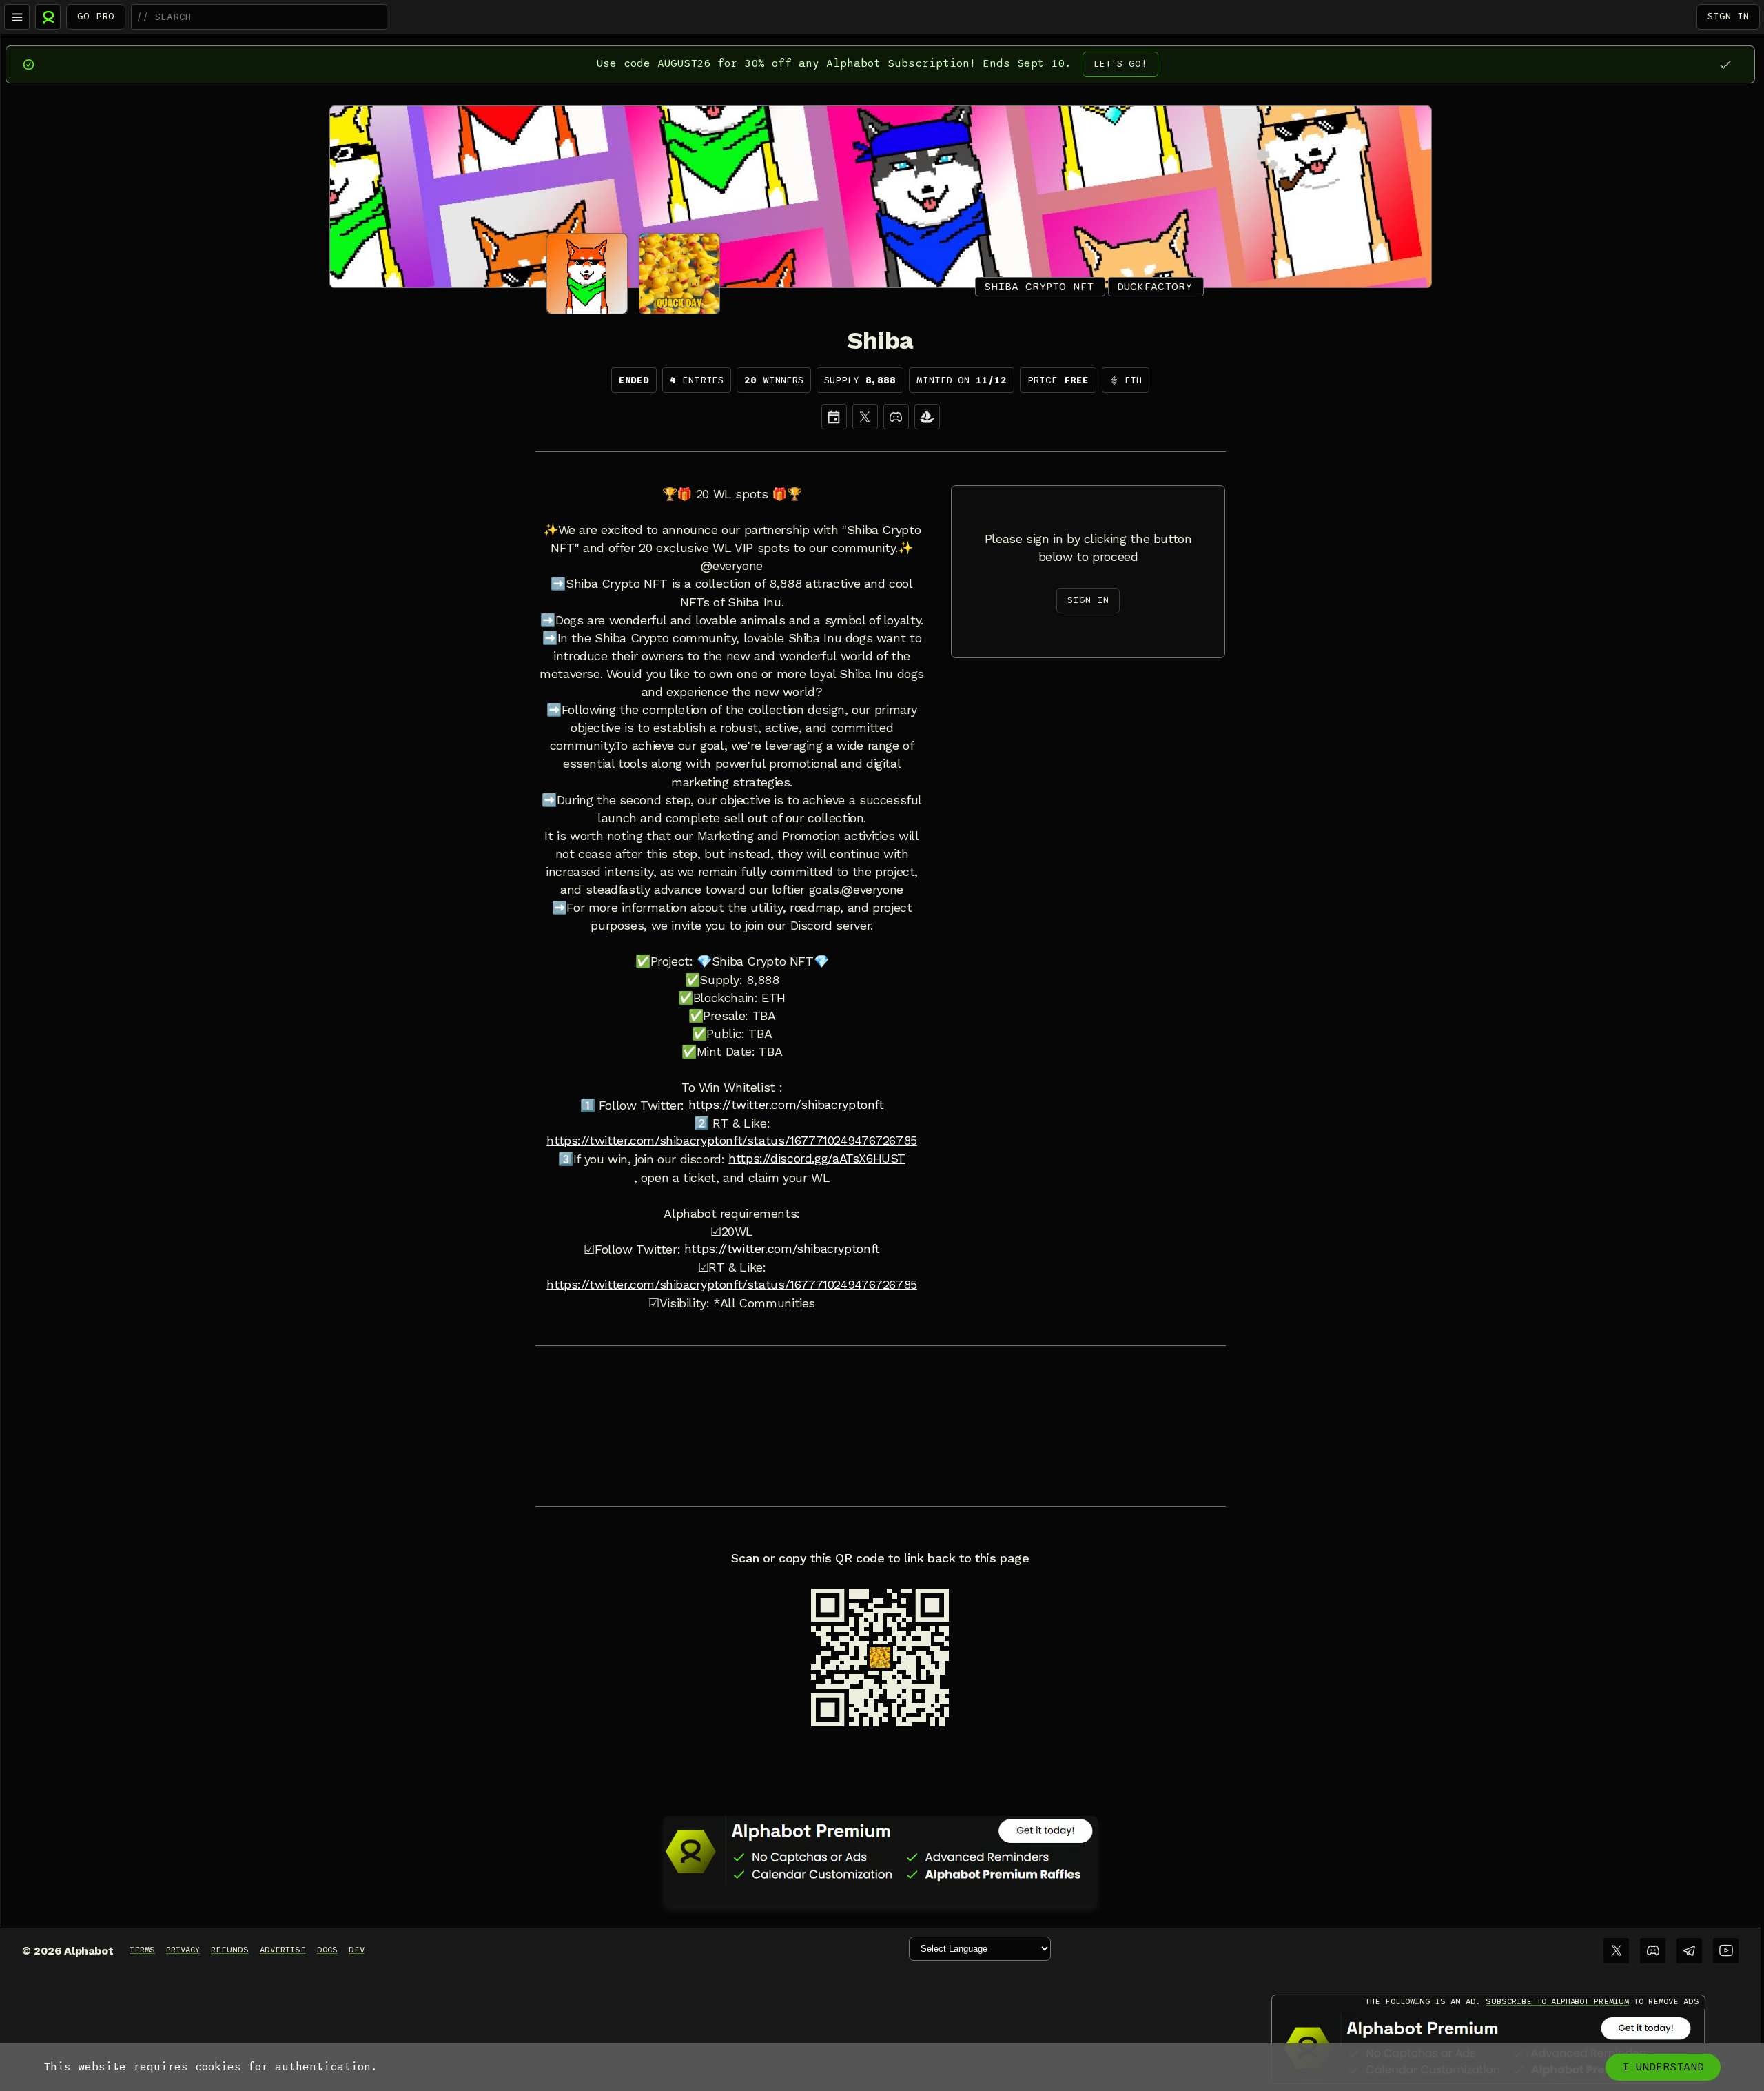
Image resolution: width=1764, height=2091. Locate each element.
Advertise (283, 1950)
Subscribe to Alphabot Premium (1557, 2001)
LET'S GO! (1120, 64)
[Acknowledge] (1725, 64)
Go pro (96, 16)
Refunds (230, 1950)
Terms (142, 1950)
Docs (327, 1950)
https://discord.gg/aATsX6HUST (817, 1159)
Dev (357, 1950)
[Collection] (927, 417)
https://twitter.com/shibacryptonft (786, 1105)
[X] (865, 417)
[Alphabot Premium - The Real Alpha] (881, 1851)
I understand (1663, 2067)
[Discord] (896, 417)
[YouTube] (1726, 1951)
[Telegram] (1689, 1951)
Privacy (183, 1950)
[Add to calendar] (834, 417)
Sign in (1728, 16)
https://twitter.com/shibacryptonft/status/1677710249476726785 (732, 1141)
